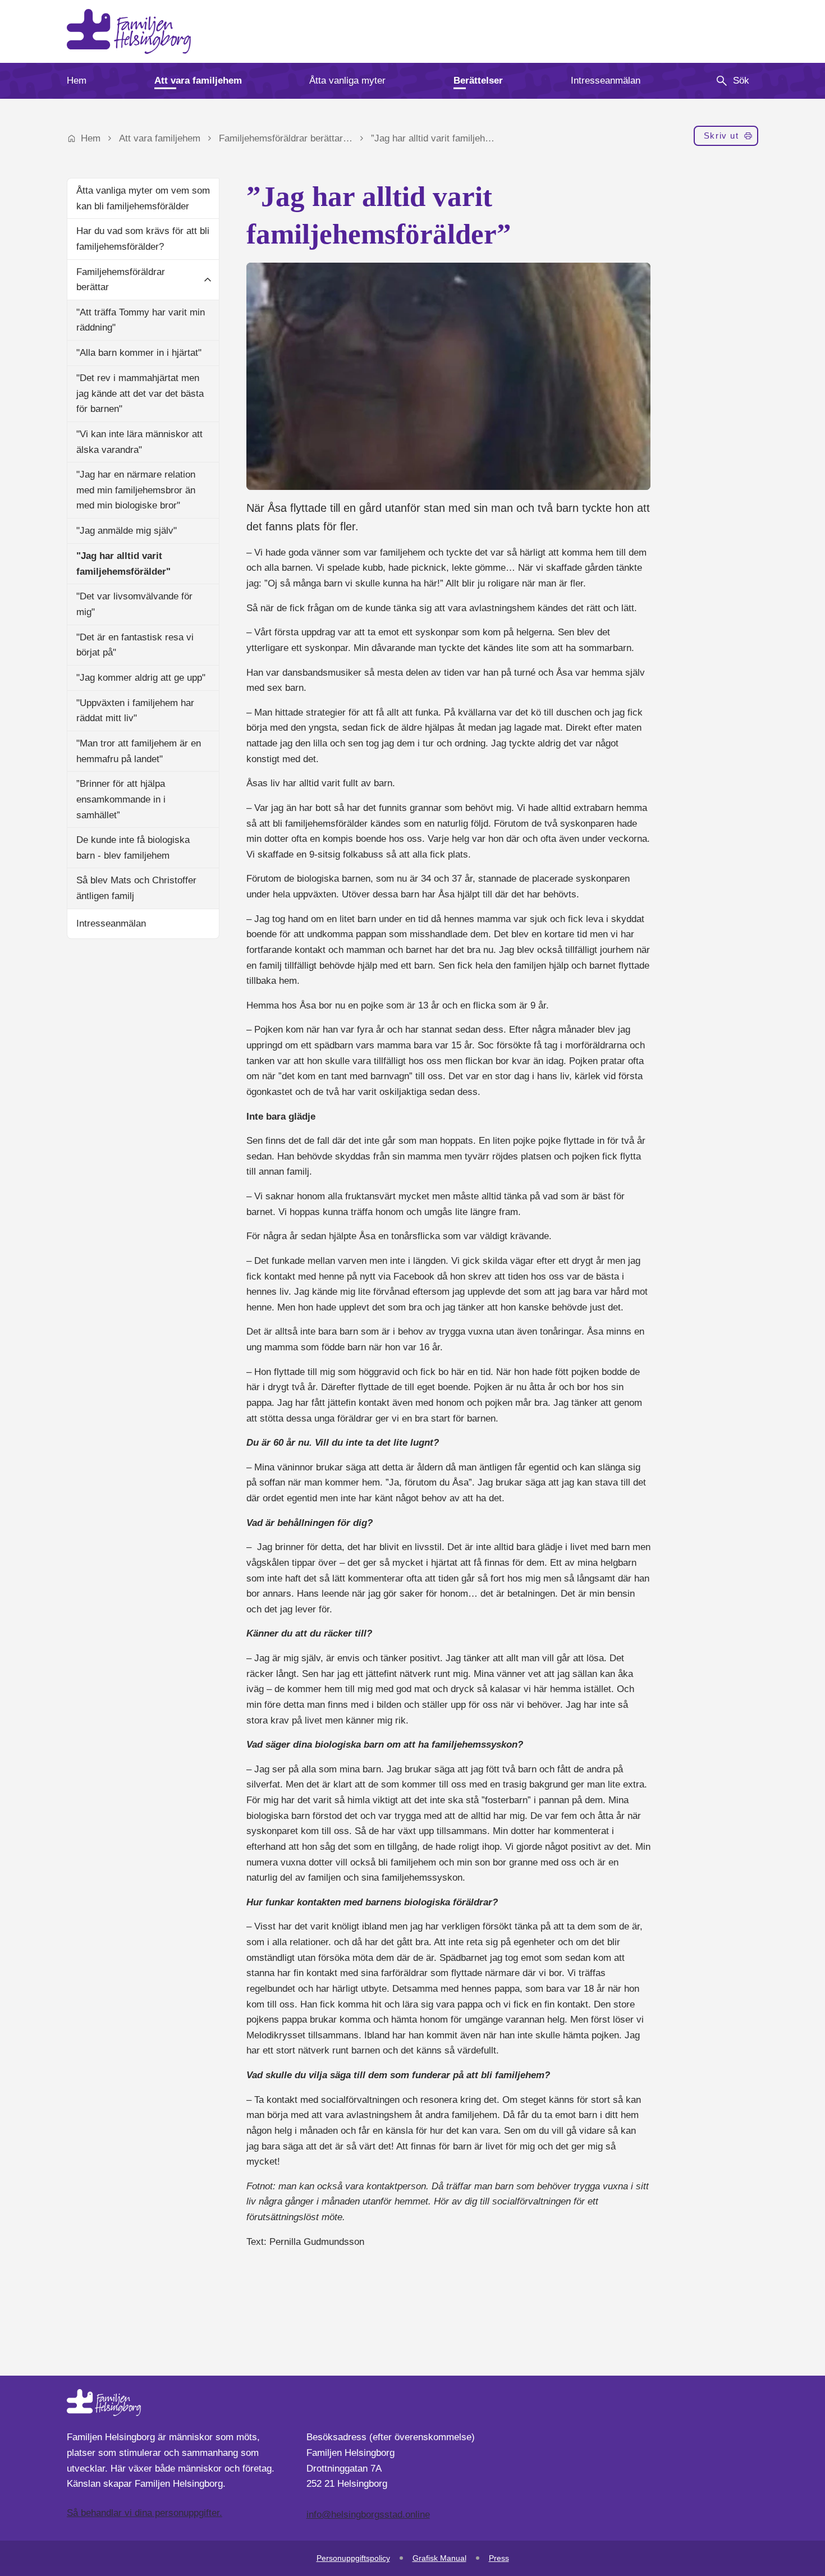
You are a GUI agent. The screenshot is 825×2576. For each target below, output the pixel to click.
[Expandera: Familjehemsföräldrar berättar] (208, 279)
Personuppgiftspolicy (353, 2558)
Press (499, 2558)
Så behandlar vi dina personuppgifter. (145, 2513)
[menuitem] (77, 81)
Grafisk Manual (439, 2558)
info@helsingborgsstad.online (368, 2515)
